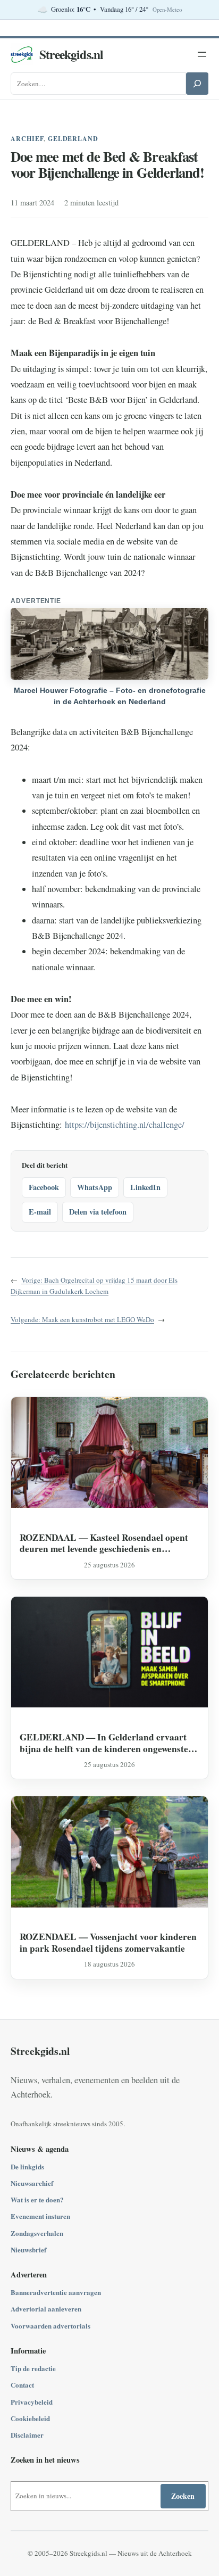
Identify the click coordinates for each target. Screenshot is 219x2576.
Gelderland (73, 139)
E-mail (40, 1212)
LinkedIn (145, 1187)
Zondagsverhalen (37, 2233)
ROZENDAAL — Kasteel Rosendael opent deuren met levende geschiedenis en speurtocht (104, 1543)
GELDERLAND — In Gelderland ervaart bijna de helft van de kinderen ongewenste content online (104, 1743)
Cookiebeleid (30, 2418)
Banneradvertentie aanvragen (56, 2292)
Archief (27, 139)
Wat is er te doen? (37, 2199)
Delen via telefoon (98, 1212)
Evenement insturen (40, 2216)
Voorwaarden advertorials (50, 2326)
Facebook (44, 1187)
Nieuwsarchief (32, 2183)
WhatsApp (95, 1187)
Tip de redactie (33, 2368)
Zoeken (183, 2496)
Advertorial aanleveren (46, 2309)
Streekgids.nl (71, 54)
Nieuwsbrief (28, 2249)
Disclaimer (27, 2435)
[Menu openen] (202, 54)
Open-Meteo (167, 10)
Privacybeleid (32, 2402)
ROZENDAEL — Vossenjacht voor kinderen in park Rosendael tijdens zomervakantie (108, 1942)
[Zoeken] (197, 84)
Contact (22, 2385)
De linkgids (27, 2166)
